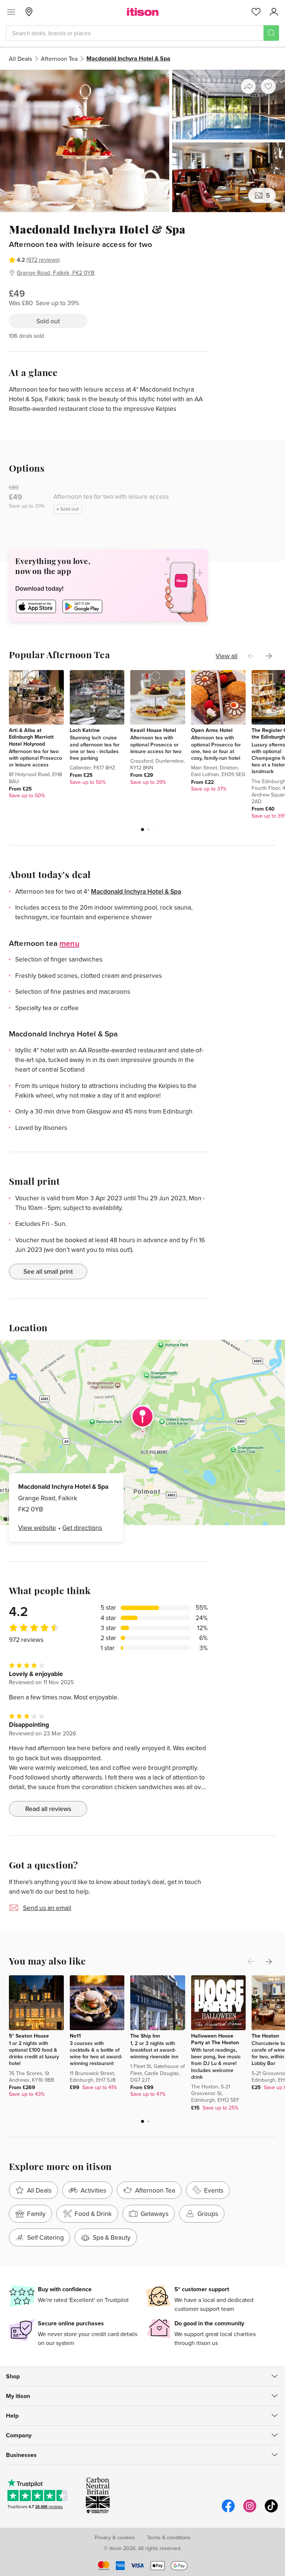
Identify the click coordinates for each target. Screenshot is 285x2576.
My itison (18, 2396)
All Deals (20, 59)
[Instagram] (250, 2511)
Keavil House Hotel (153, 730)
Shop (13, 2376)
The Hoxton (265, 2036)
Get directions (82, 1528)
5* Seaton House (29, 2036)
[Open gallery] (142, 141)
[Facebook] (228, 2511)
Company (19, 2435)
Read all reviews (48, 1809)
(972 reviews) (43, 260)
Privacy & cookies (115, 2537)
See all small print (48, 1271)
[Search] (271, 33)
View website (37, 1528)
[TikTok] (271, 2511)
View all (227, 656)
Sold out (48, 321)
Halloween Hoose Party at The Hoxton (215, 2039)
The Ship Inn (145, 2036)
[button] (142, 829)
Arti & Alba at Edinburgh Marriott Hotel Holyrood (31, 737)
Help (12, 2416)
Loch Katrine (85, 730)
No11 (75, 2036)
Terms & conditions (169, 2537)
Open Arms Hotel (212, 730)
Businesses (21, 2455)
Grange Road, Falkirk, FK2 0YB (56, 273)
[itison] (143, 12)
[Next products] (269, 656)
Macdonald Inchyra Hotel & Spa (136, 891)
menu (69, 943)
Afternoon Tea (59, 59)
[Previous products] (251, 656)
